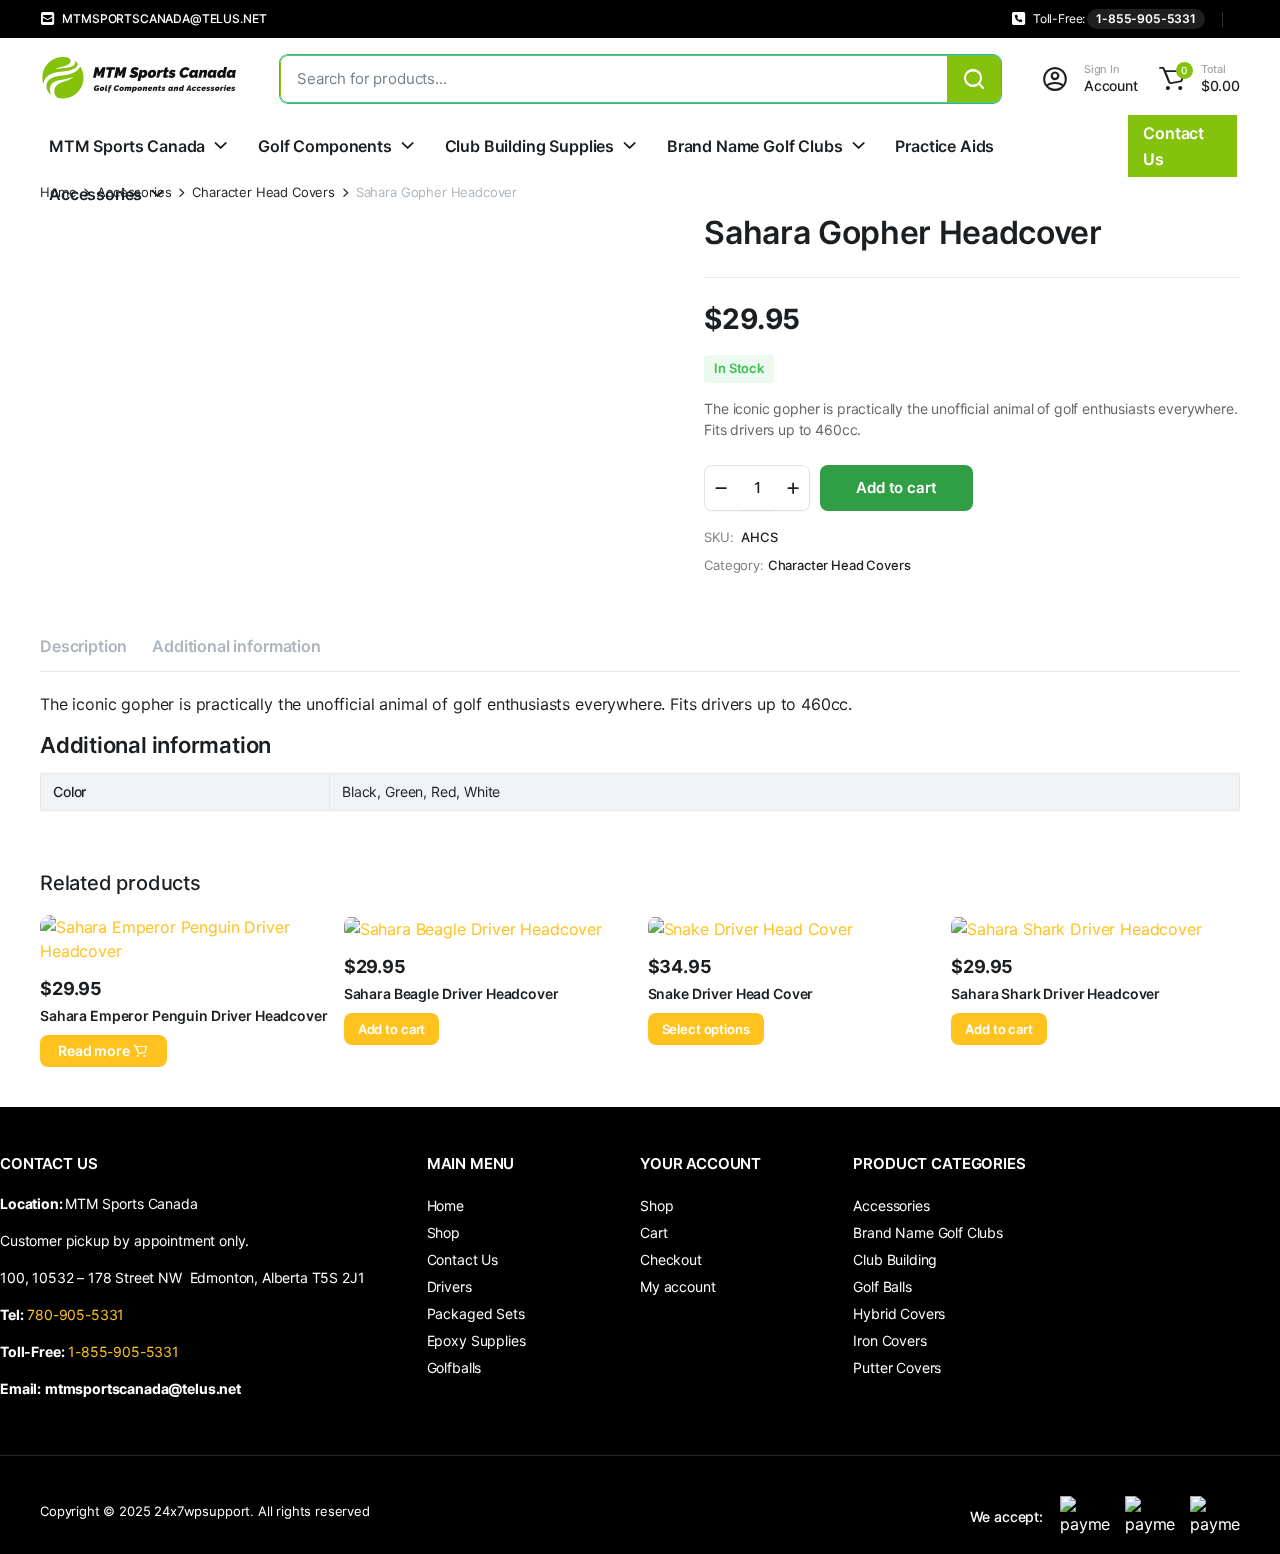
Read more (94, 1050)
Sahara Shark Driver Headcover (1055, 993)
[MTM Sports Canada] (140, 78)
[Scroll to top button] (1235, 1509)
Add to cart (896, 487)
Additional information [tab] (236, 646)
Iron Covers (889, 1340)
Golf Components (325, 146)
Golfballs (454, 1367)
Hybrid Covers (899, 1313)
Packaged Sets (476, 1313)
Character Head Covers (263, 192)
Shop (443, 1232)
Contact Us (462, 1259)
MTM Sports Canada (127, 146)
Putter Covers (897, 1367)
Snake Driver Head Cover (731, 993)
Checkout (671, 1259)
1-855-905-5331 (1146, 18)
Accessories (95, 194)
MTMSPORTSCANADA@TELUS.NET (164, 18)
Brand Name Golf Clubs (755, 146)
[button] (1196, 79)
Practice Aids (944, 146)
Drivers (449, 1286)
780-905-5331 (79, 1314)
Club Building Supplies (529, 146)
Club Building (895, 1259)
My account (677, 1286)
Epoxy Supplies (476, 1340)
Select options (706, 1029)
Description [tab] (83, 646)
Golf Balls (882, 1286)
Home (445, 1205)
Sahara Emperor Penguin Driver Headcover (184, 1015)
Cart (653, 1232)
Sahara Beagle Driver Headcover (451, 993)
